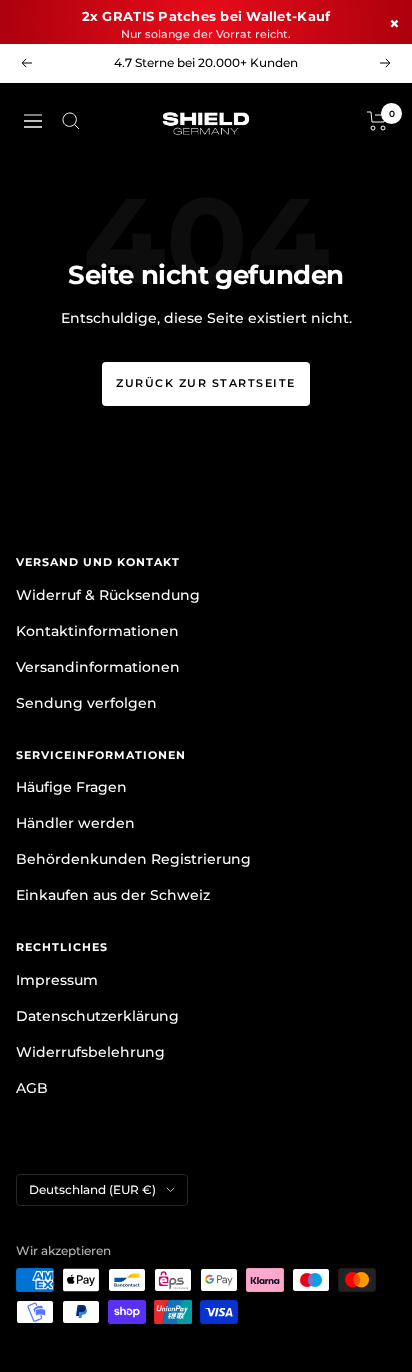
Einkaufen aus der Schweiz (113, 895)
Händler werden (75, 823)
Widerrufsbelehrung (90, 1052)
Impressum (57, 980)
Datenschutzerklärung (97, 1016)
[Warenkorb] (377, 121)
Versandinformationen (98, 667)
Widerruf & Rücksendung (108, 595)
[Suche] (71, 121)
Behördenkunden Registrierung (133, 859)
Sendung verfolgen (86, 703)
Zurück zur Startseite (206, 383)
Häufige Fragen (71, 787)
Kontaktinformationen (97, 631)
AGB (32, 1088)
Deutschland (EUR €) (92, 1189)
